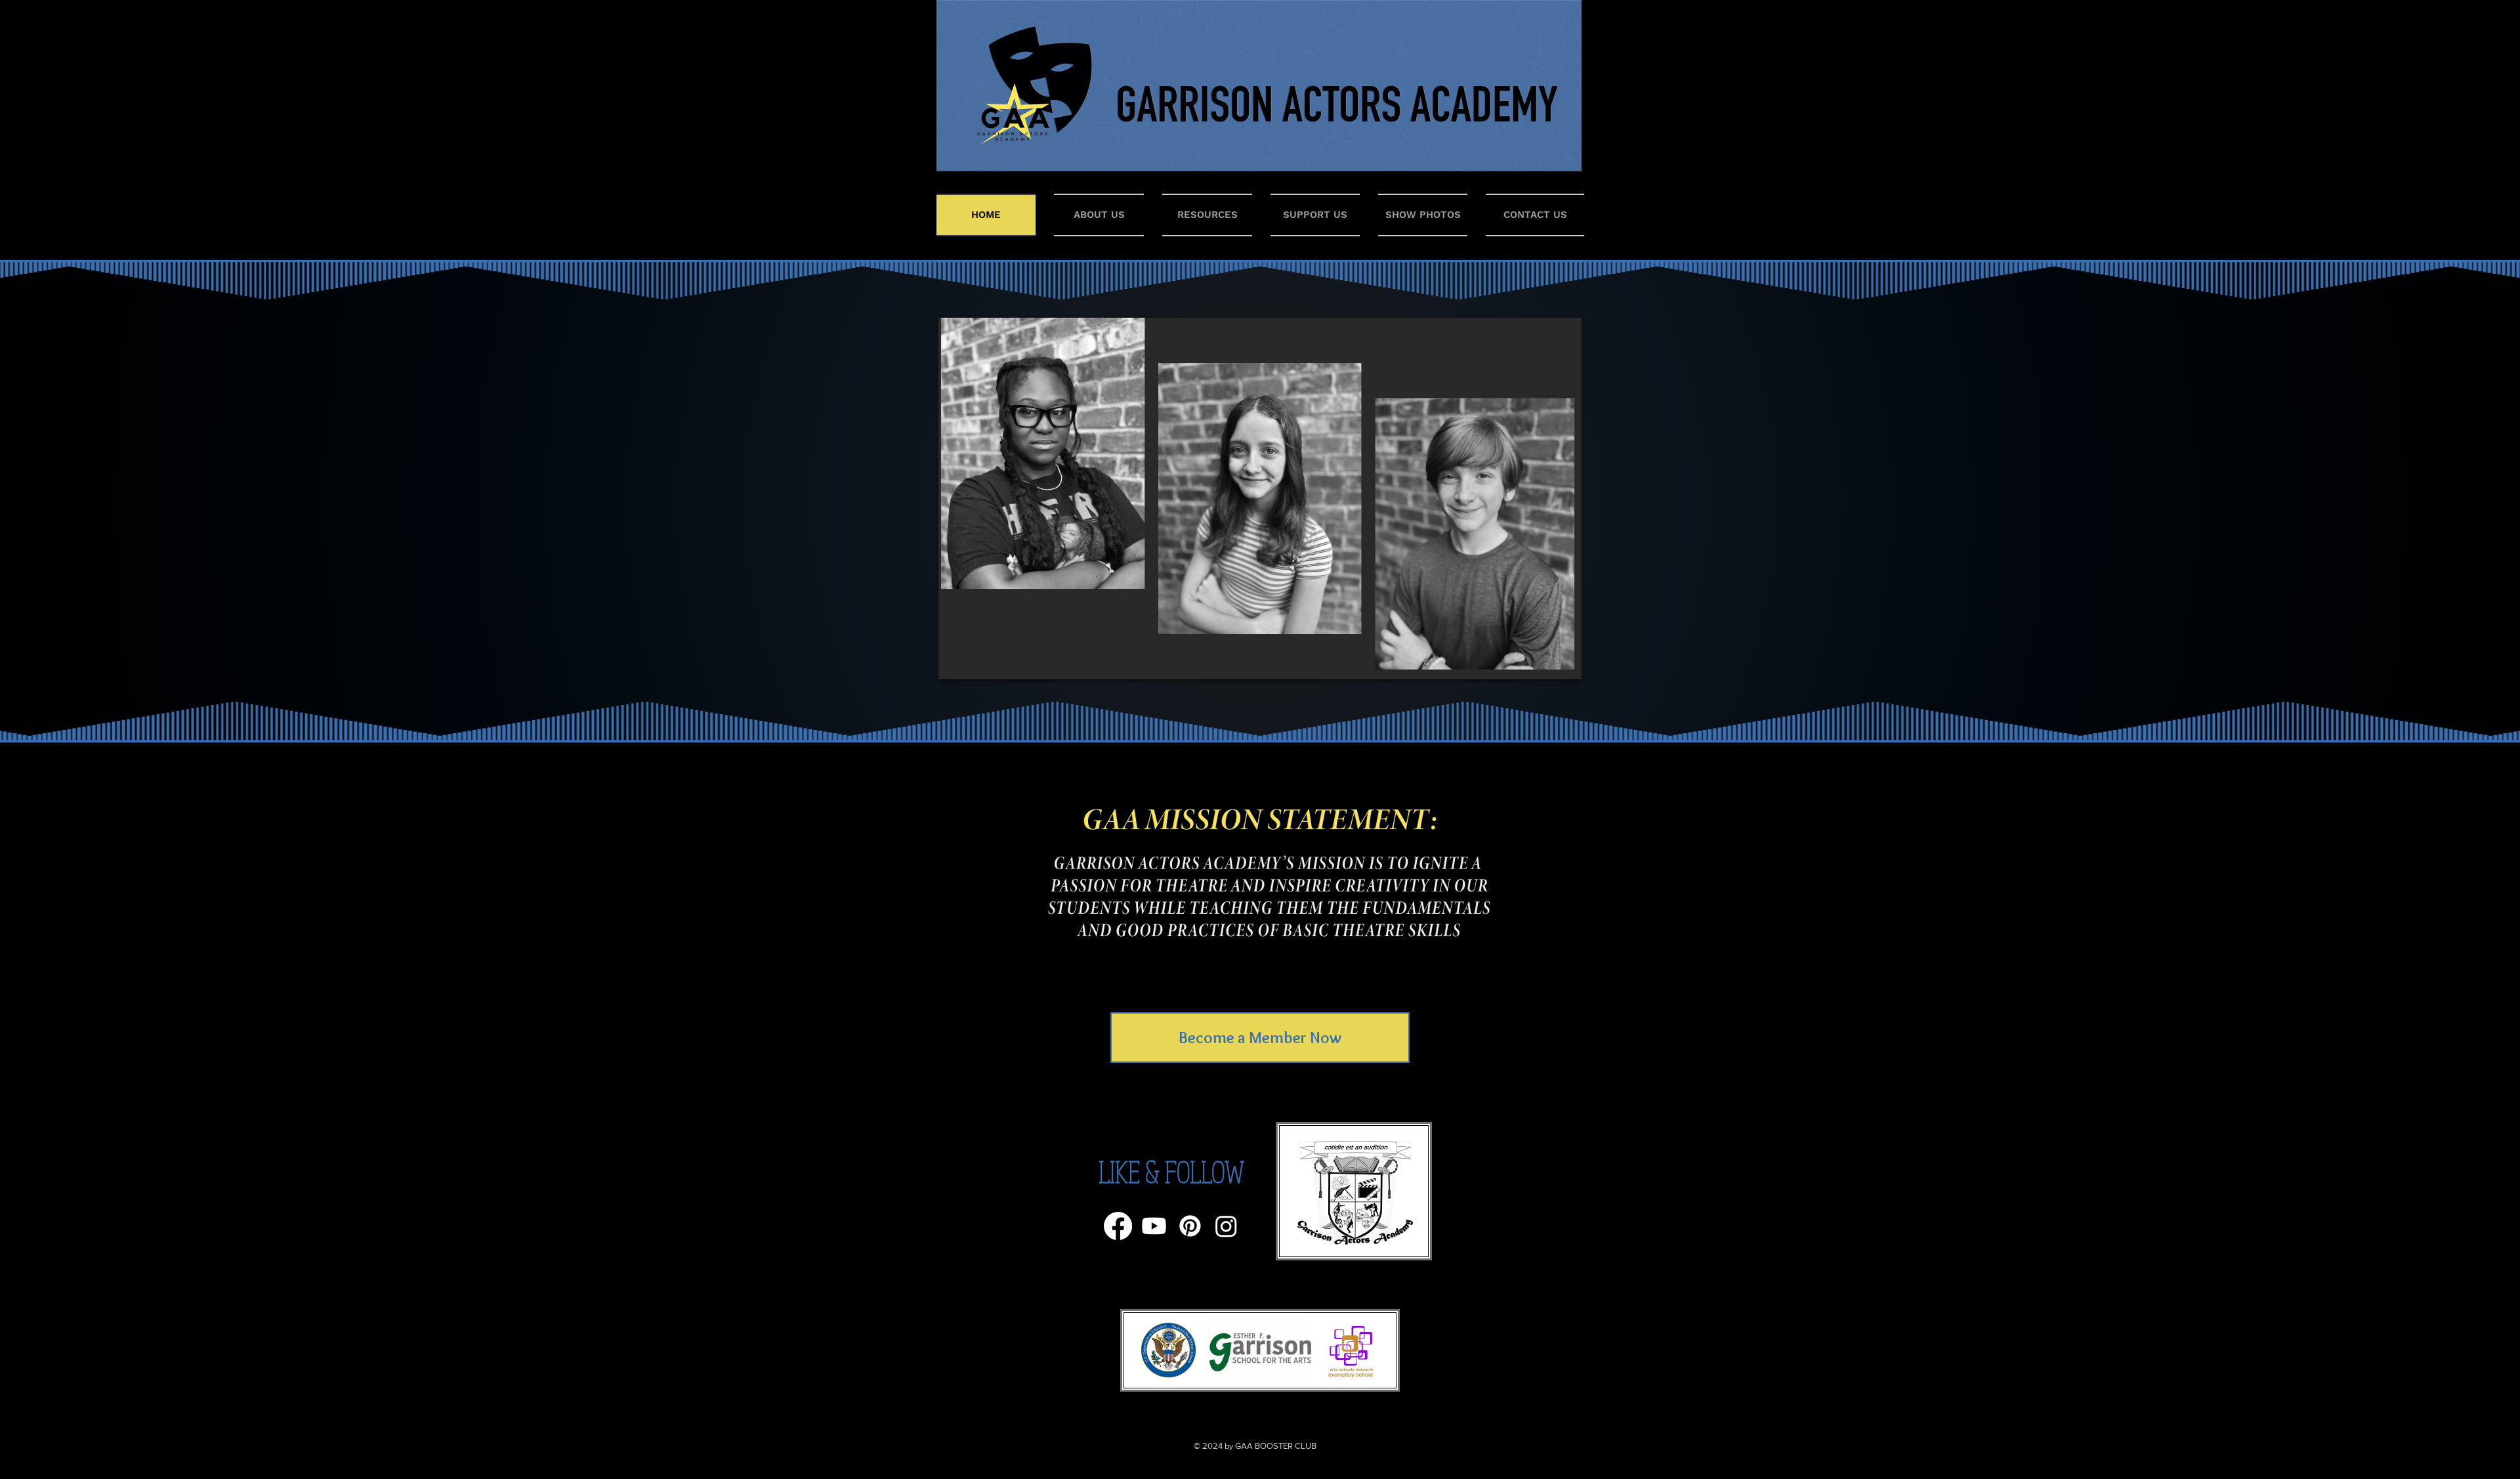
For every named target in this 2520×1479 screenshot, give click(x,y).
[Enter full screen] (1564, 662)
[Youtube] (1154, 1226)
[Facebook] (1118, 1226)
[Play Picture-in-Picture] (1542, 662)
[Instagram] (1226, 1226)
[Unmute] (978, 662)
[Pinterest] (1190, 1226)
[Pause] (955, 662)
